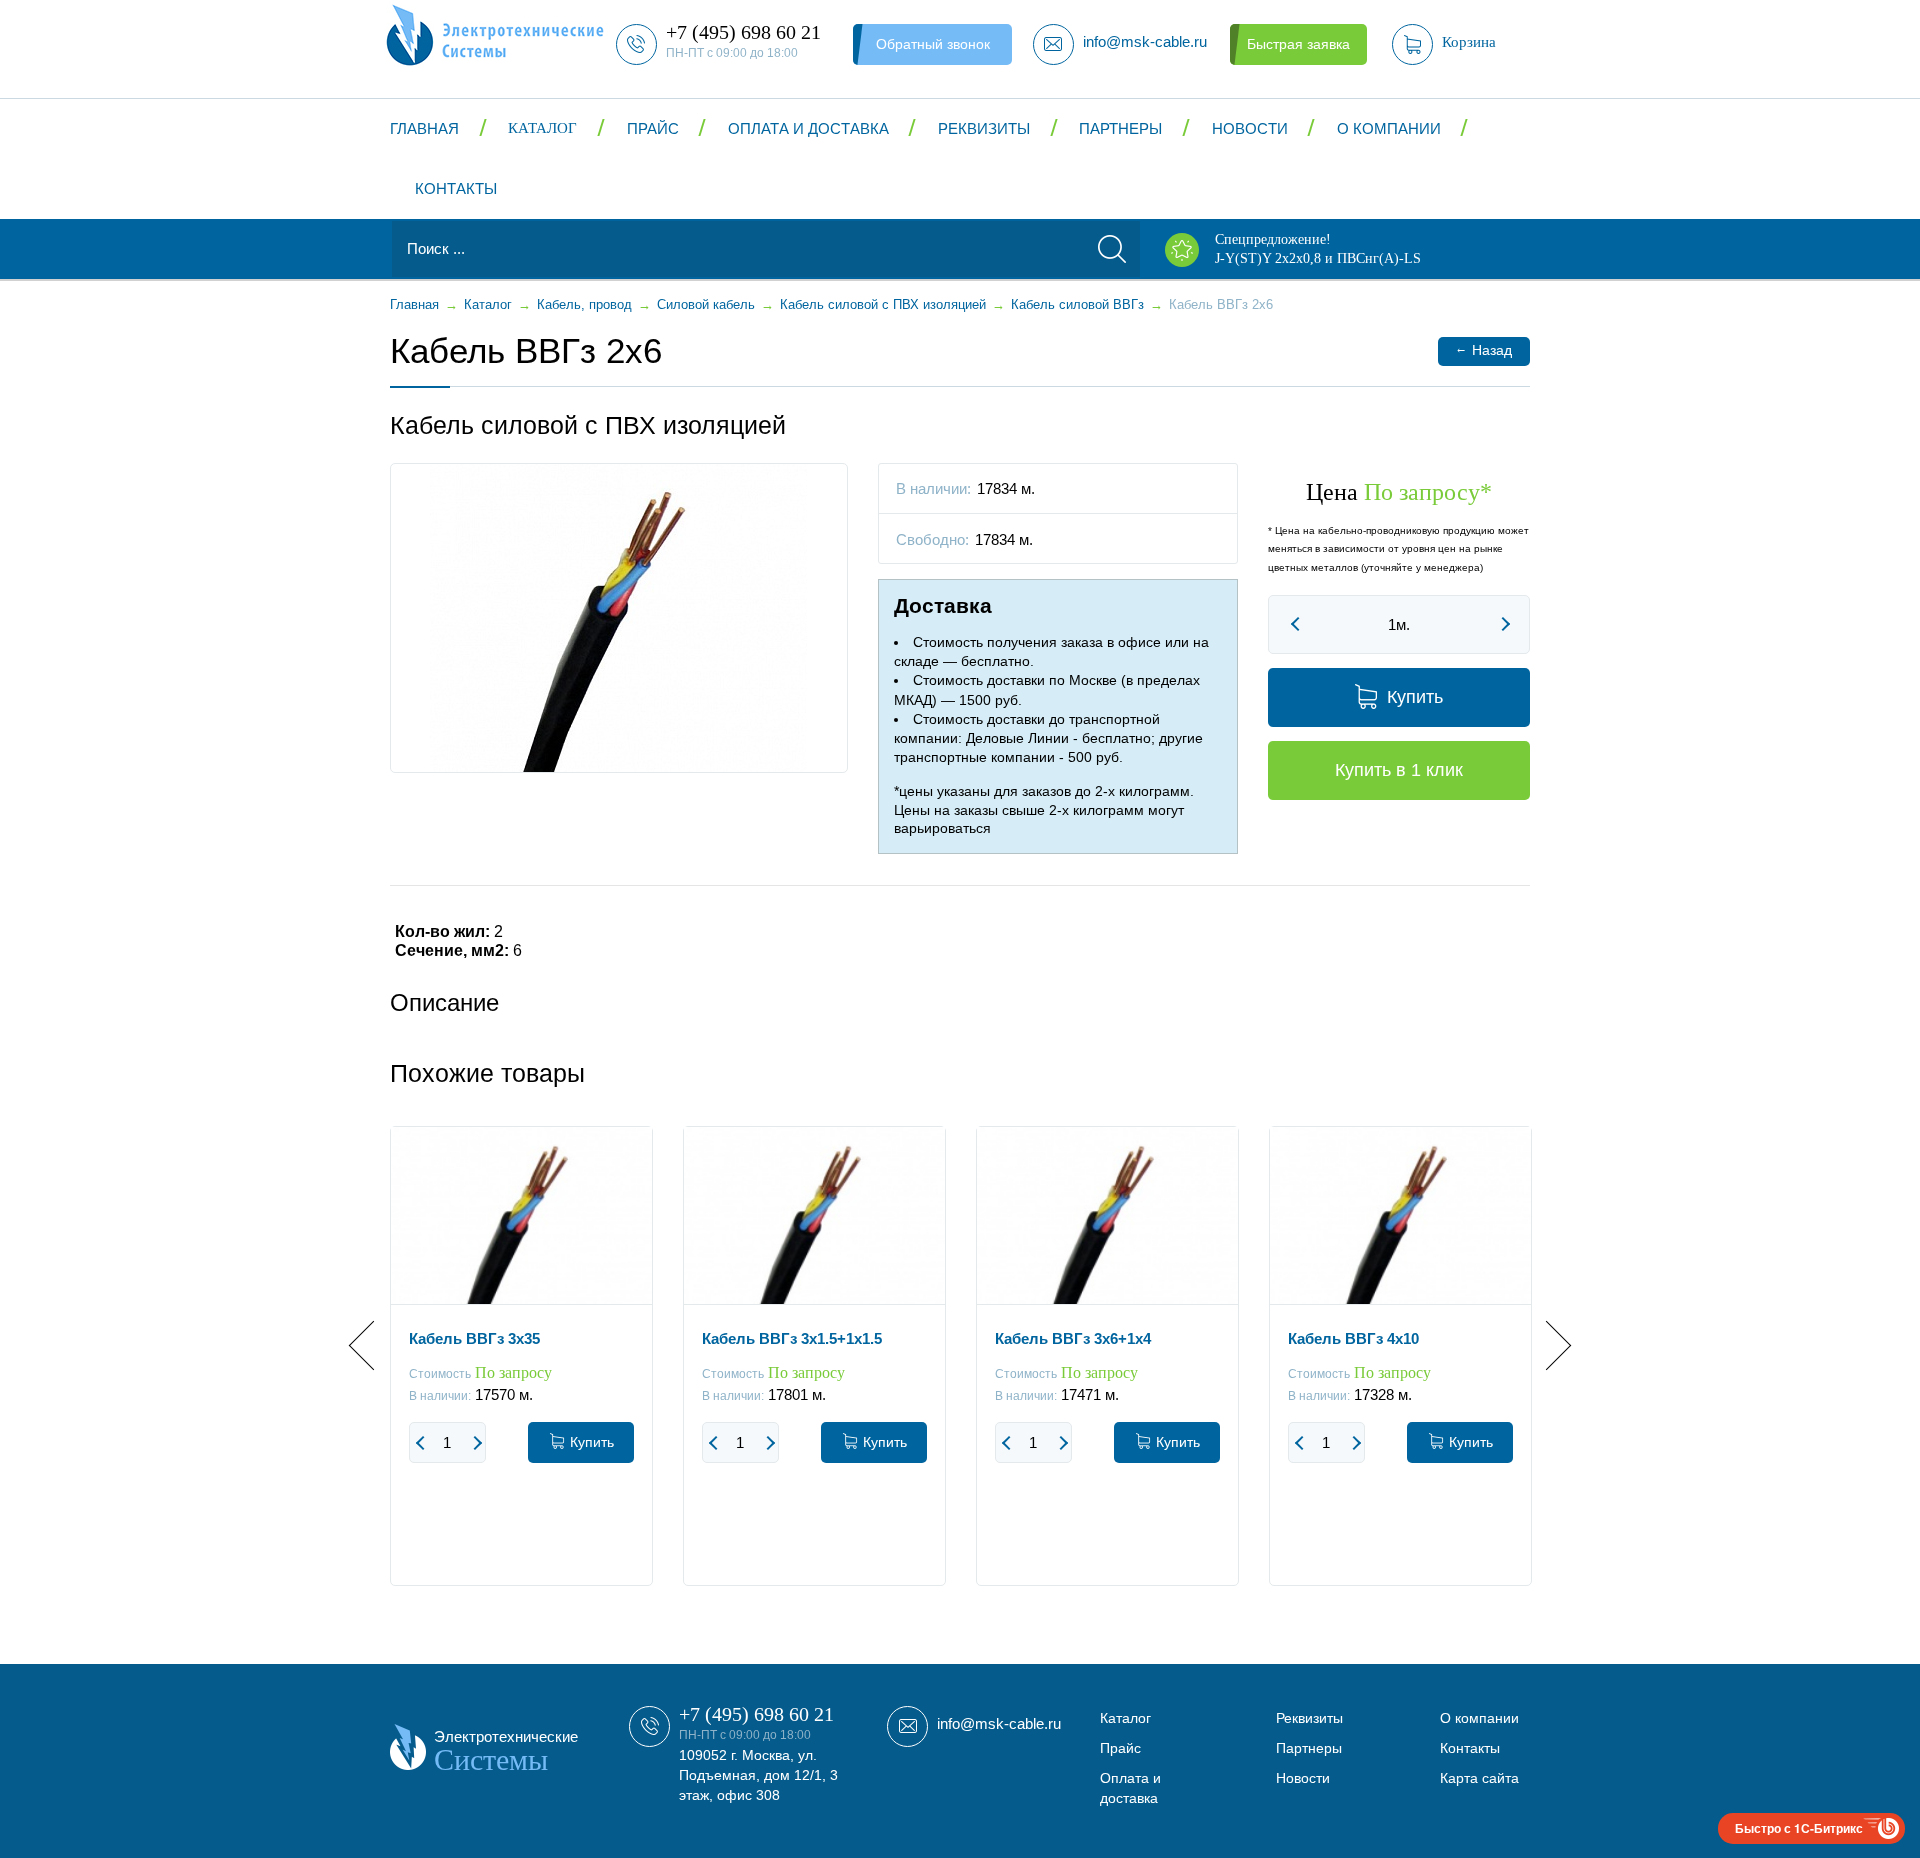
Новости (1250, 128)
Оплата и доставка (808, 128)
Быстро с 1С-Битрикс (1799, 1828)
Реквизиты (984, 128)
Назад (1483, 349)
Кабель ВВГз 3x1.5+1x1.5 (792, 1338)
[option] (521, 1371)
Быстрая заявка (1298, 44)
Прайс (653, 128)
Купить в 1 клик (1399, 770)
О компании (1389, 128)
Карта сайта (1479, 1778)
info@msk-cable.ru (999, 1723)
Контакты (456, 188)
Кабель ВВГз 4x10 (1353, 1338)
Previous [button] (373, 1345)
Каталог (542, 128)
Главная (424, 128)
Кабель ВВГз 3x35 (474, 1338)
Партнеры (1120, 128)
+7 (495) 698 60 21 (756, 1714)
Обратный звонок (933, 44)
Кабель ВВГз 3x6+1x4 (1073, 1338)
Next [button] (1546, 1345)
